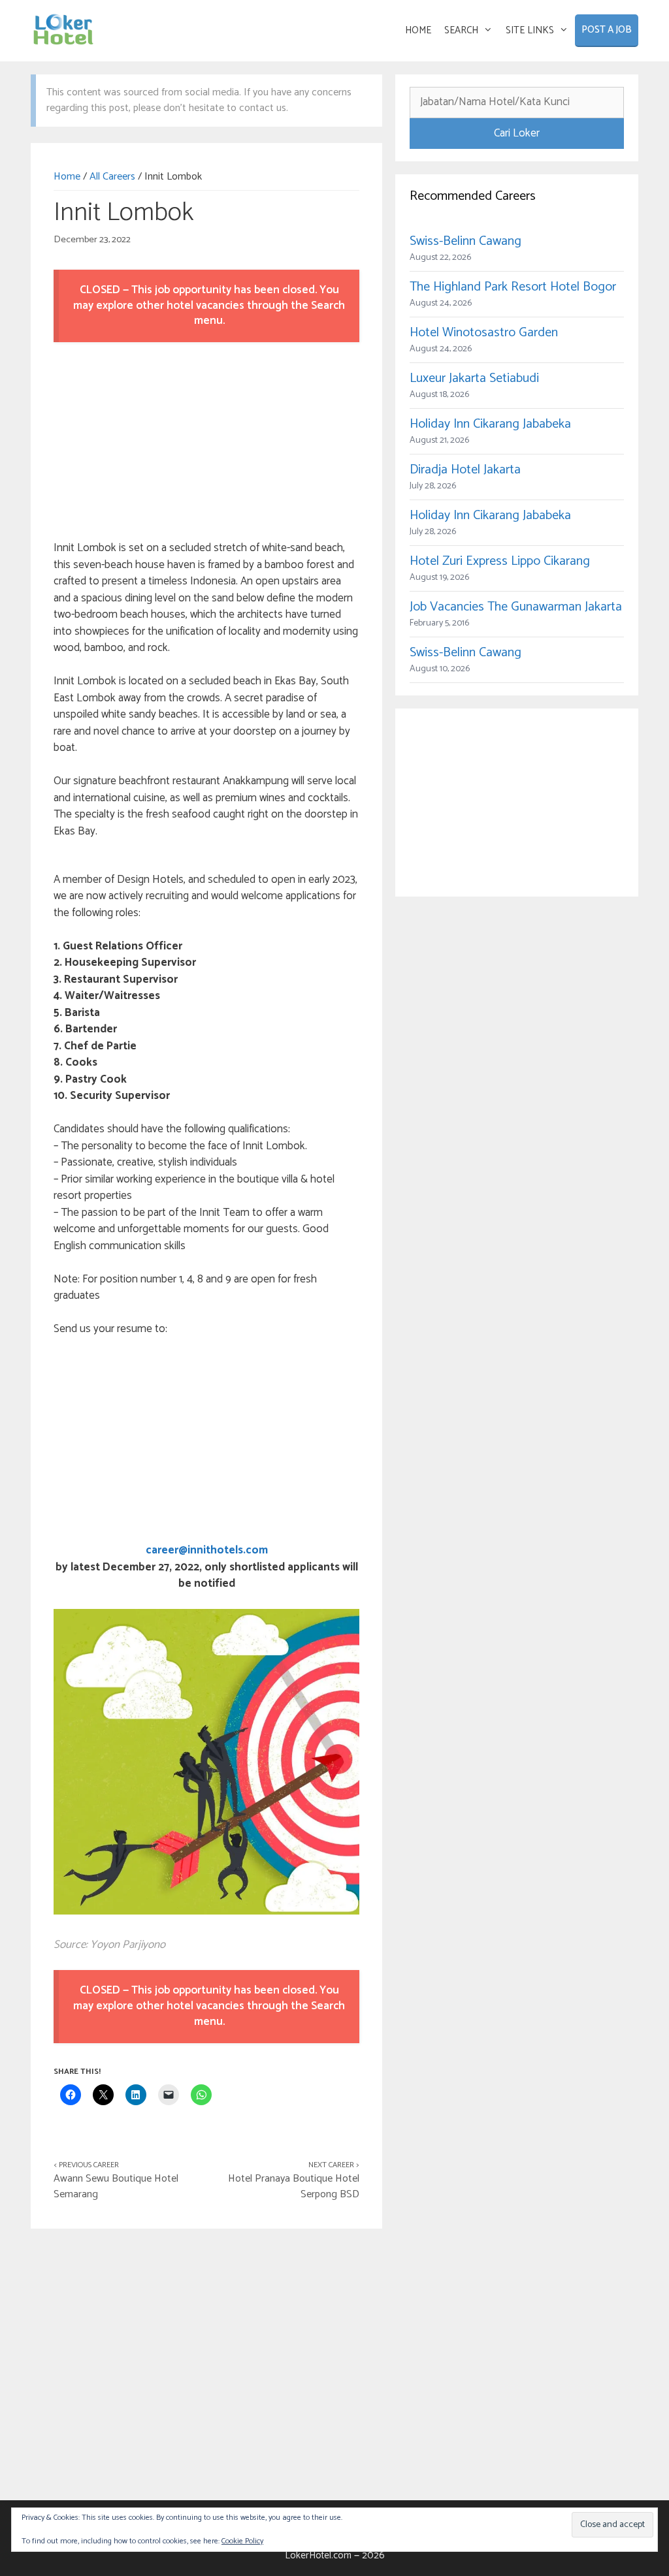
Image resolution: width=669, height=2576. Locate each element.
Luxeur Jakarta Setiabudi (474, 378)
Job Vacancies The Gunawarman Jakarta (516, 607)
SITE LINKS (530, 30)
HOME (418, 30)
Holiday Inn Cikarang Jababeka (490, 424)
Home (67, 177)
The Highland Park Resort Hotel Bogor (513, 287)
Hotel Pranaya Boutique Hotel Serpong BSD (294, 2186)
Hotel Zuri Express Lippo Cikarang (500, 561)
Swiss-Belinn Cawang (465, 241)
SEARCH (461, 30)
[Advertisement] (206, 443)
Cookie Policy (242, 2541)
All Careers (112, 177)
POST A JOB (607, 30)
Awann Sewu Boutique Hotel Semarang (116, 2186)
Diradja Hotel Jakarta (465, 470)
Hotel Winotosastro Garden (484, 333)
